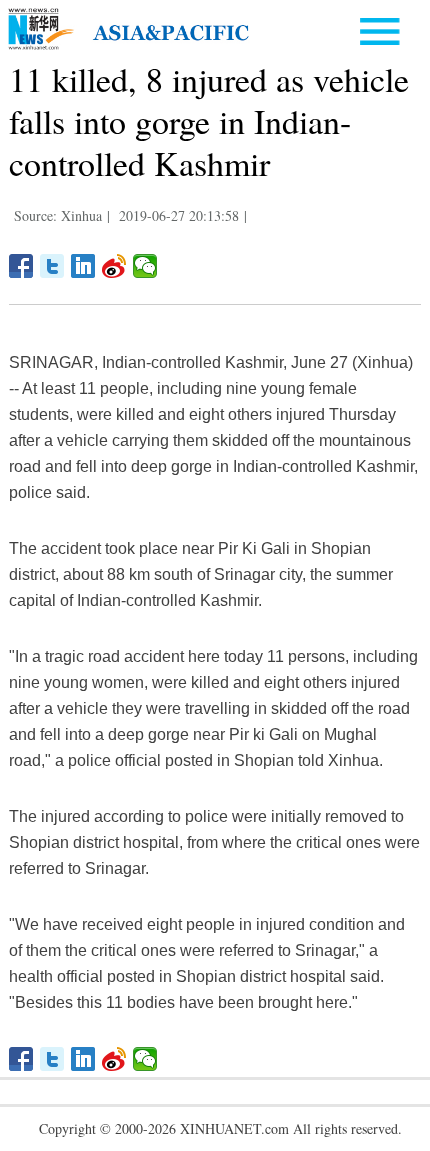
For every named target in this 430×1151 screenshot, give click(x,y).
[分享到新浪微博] (114, 266)
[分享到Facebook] (21, 266)
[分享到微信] (145, 266)
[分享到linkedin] (83, 266)
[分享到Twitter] (52, 266)
